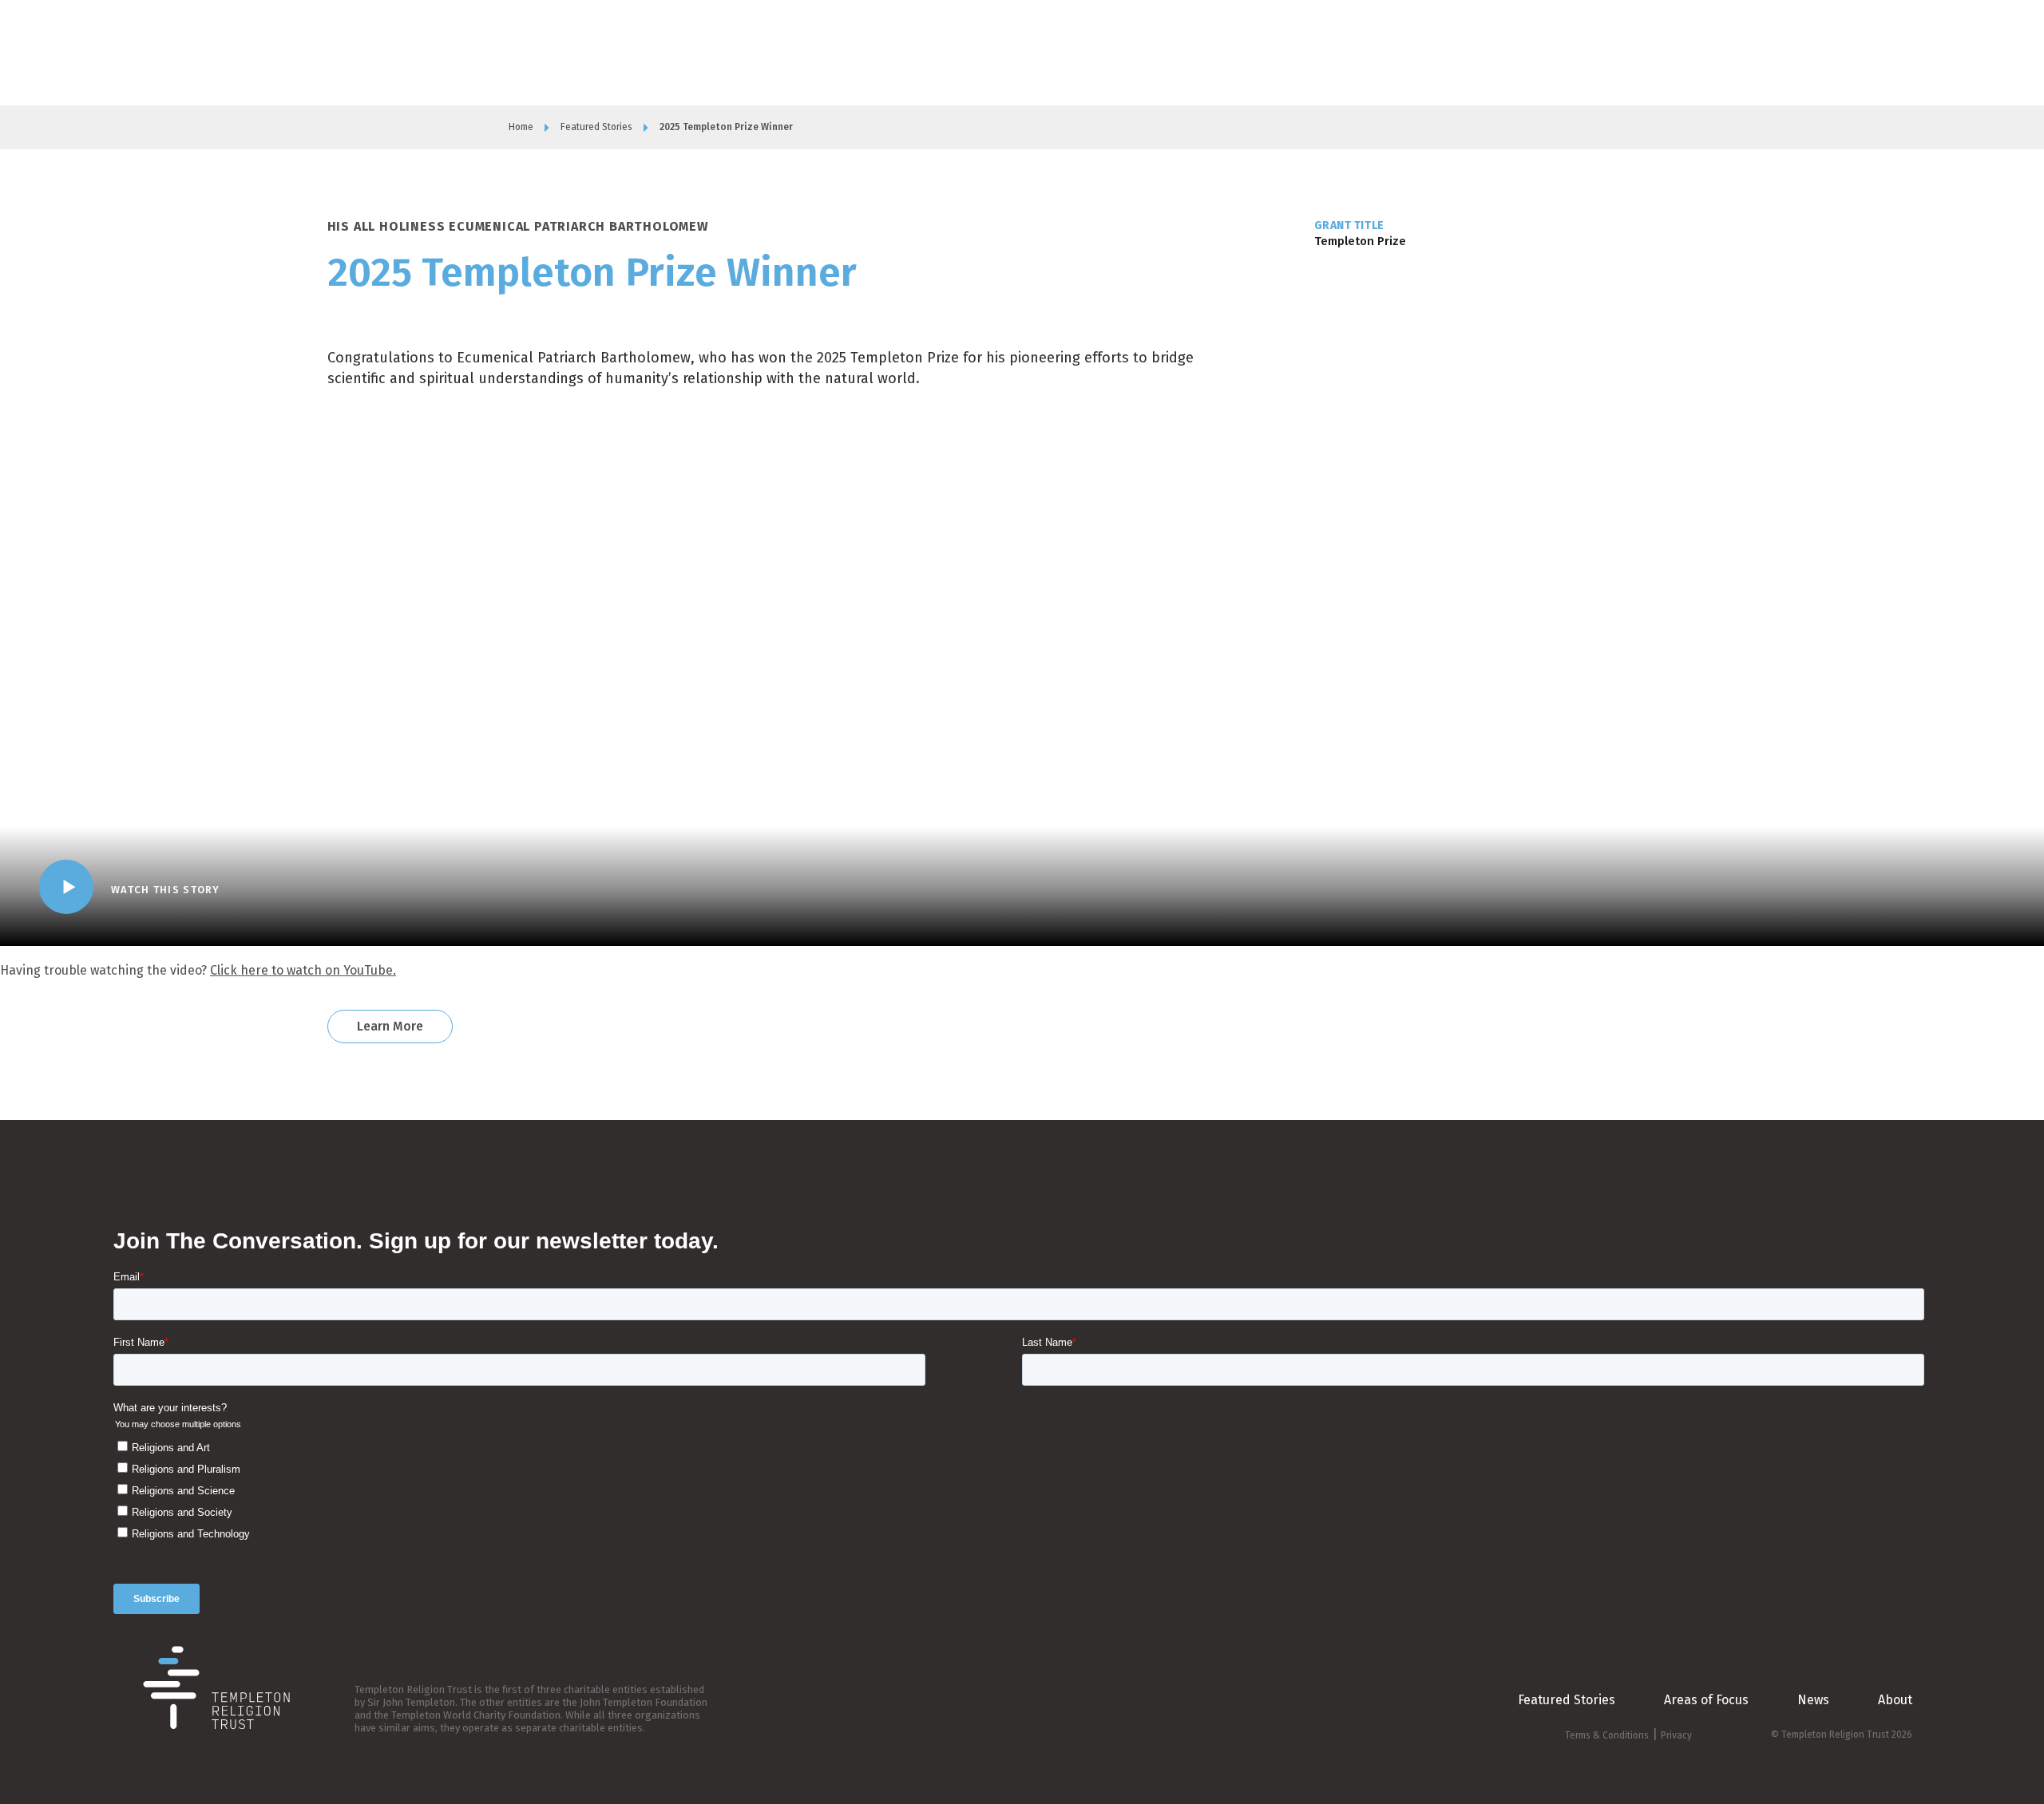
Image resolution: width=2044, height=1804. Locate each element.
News (1813, 1700)
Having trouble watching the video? (198, 970)
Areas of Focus (1314, 52)
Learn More (390, 1026)
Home (521, 127)
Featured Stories (596, 127)
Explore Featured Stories (1563, 51)
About (1246, 52)
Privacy (1676, 1735)
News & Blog (1398, 52)
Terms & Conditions (1607, 1735)
